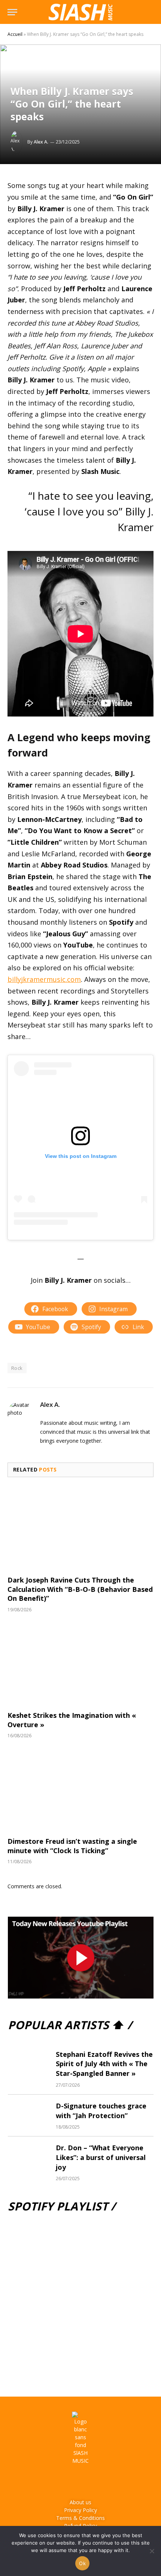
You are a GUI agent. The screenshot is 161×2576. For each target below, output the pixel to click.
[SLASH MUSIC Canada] (80, 12)
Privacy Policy (80, 2510)
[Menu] (12, 12)
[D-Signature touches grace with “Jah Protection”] (28, 2115)
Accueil (15, 34)
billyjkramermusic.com (44, 979)
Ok (82, 2563)
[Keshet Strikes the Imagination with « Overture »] (80, 1664)
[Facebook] (50, 2481)
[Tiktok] (112, 2481)
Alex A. (41, 142)
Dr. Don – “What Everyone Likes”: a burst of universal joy (101, 2157)
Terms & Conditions (80, 2518)
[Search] (150, 12)
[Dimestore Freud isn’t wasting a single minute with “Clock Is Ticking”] (80, 1790)
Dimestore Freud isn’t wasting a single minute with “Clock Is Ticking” (72, 1846)
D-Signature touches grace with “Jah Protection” (101, 2111)
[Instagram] (70, 2481)
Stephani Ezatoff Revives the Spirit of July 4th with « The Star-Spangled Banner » (104, 2064)
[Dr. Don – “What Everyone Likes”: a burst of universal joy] (28, 2157)
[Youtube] (91, 2481)
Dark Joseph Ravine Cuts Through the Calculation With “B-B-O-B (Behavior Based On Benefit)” (80, 1589)
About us (80, 2502)
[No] (152, 2551)
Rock (17, 1368)
